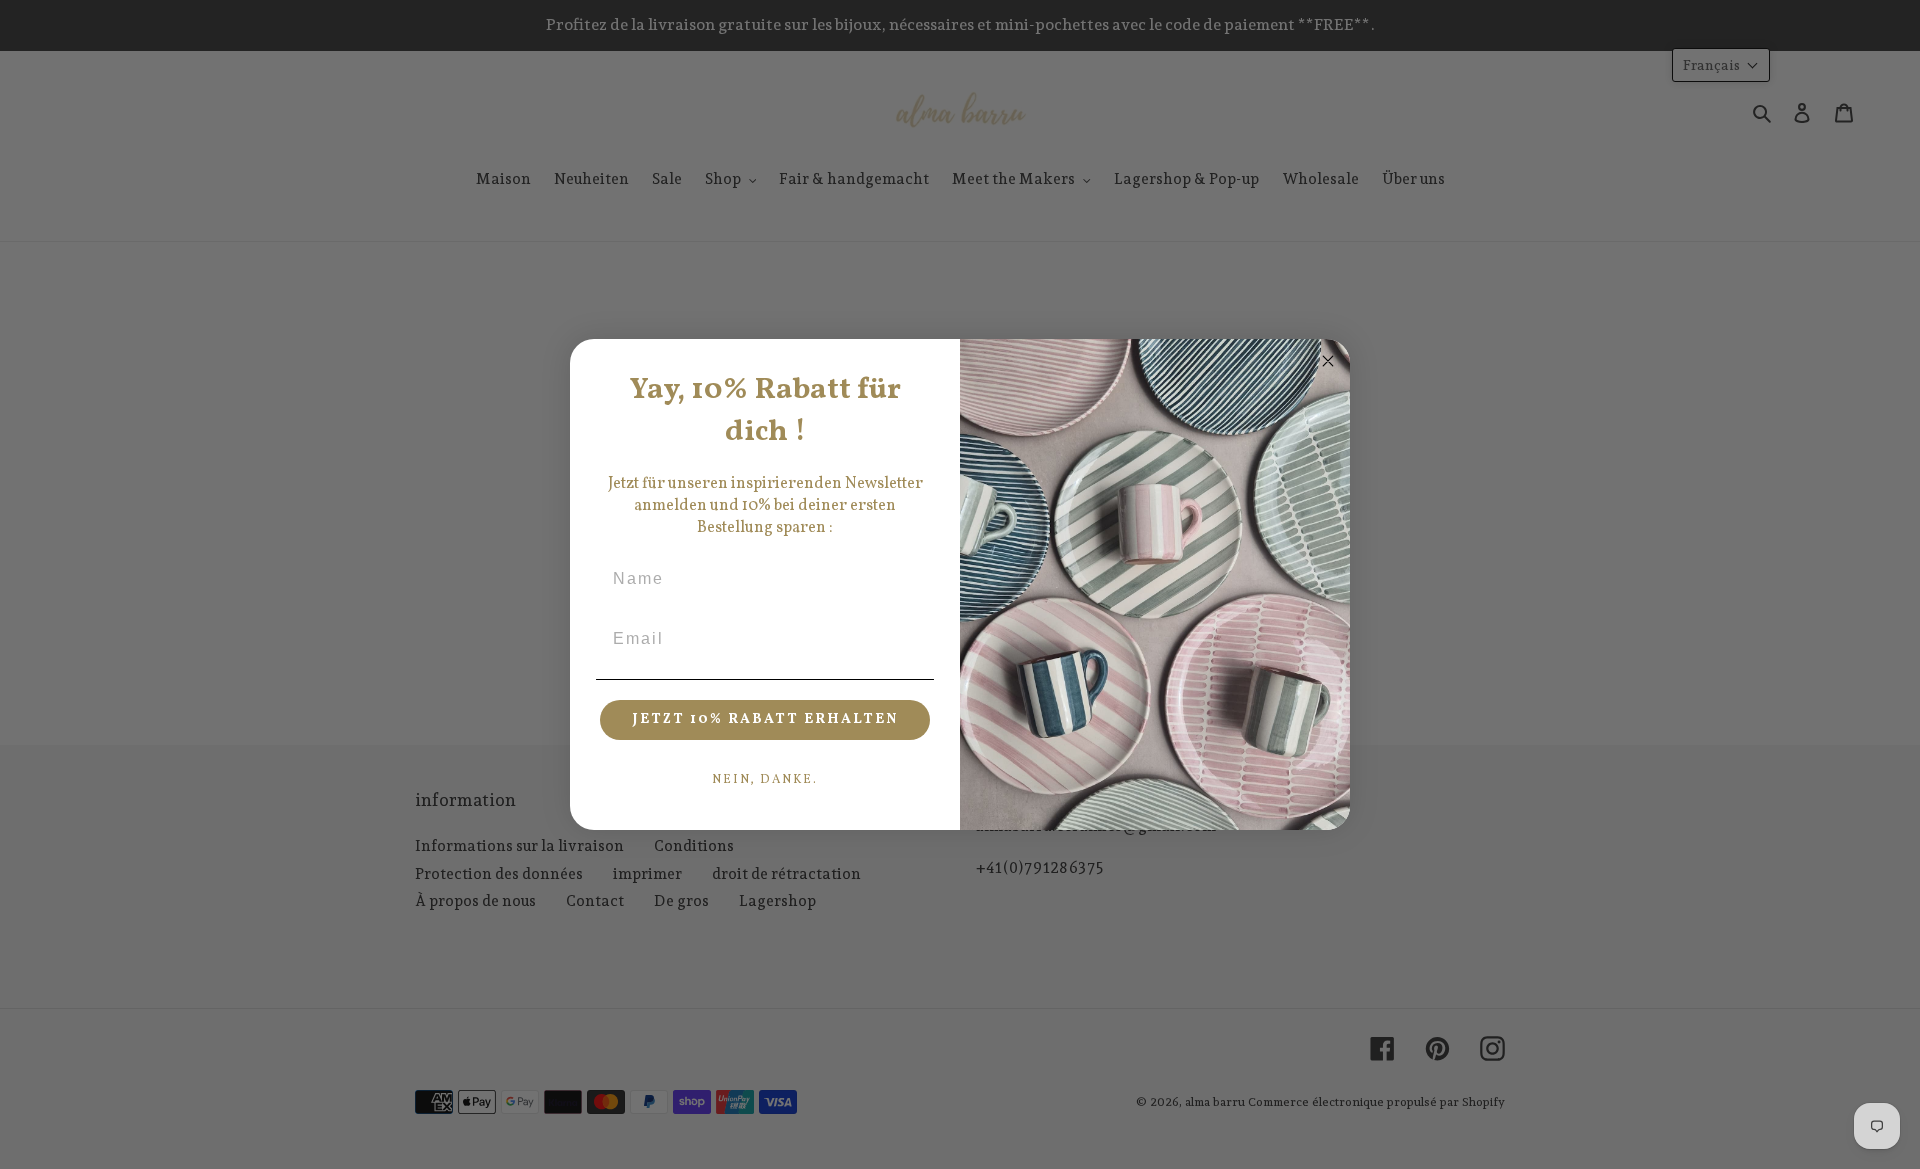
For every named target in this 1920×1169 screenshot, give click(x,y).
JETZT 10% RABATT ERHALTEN (765, 719)
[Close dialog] (1328, 361)
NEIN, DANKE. (765, 780)
